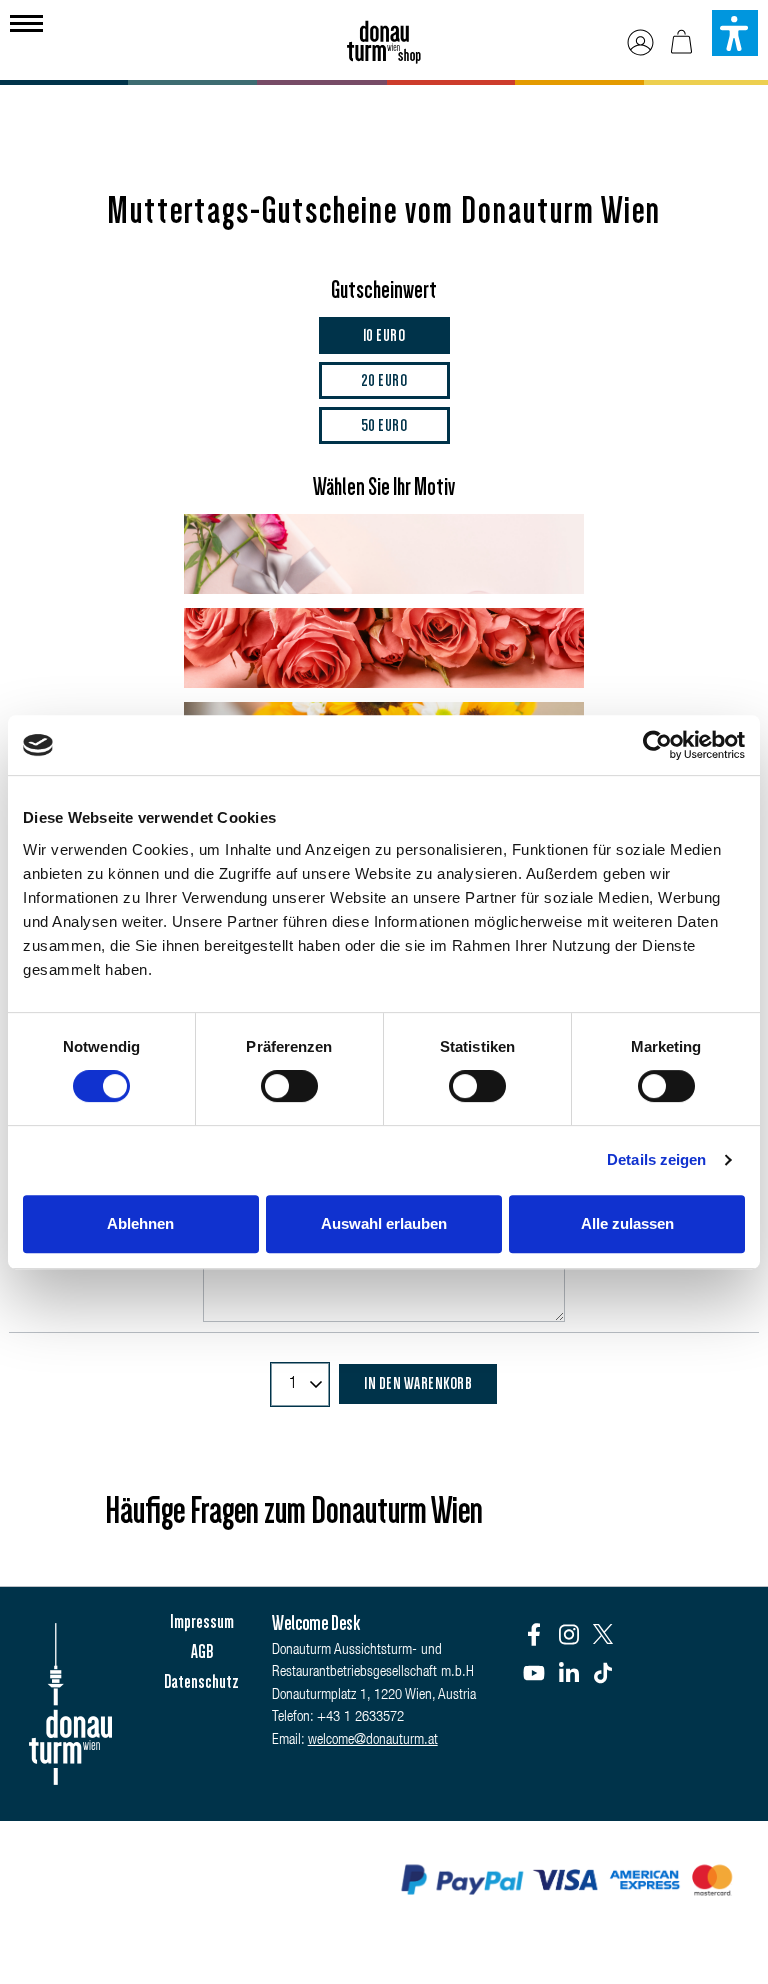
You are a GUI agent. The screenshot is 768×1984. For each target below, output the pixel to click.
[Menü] (26, 21)
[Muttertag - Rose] (384, 648)
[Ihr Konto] (640, 42)
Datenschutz (201, 1682)
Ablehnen (140, 1223)
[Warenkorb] (681, 42)
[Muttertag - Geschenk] (384, 554)
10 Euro (384, 335)
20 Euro (384, 380)
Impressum (202, 1622)
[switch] (289, 1086)
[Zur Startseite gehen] (384, 35)
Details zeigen (656, 1159)
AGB (202, 1652)
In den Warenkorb (418, 1383)
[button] (735, 33)
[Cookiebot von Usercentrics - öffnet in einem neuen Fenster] (657, 745)
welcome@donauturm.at (373, 1740)
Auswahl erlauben (384, 1223)
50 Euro (384, 425)
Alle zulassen (627, 1223)
